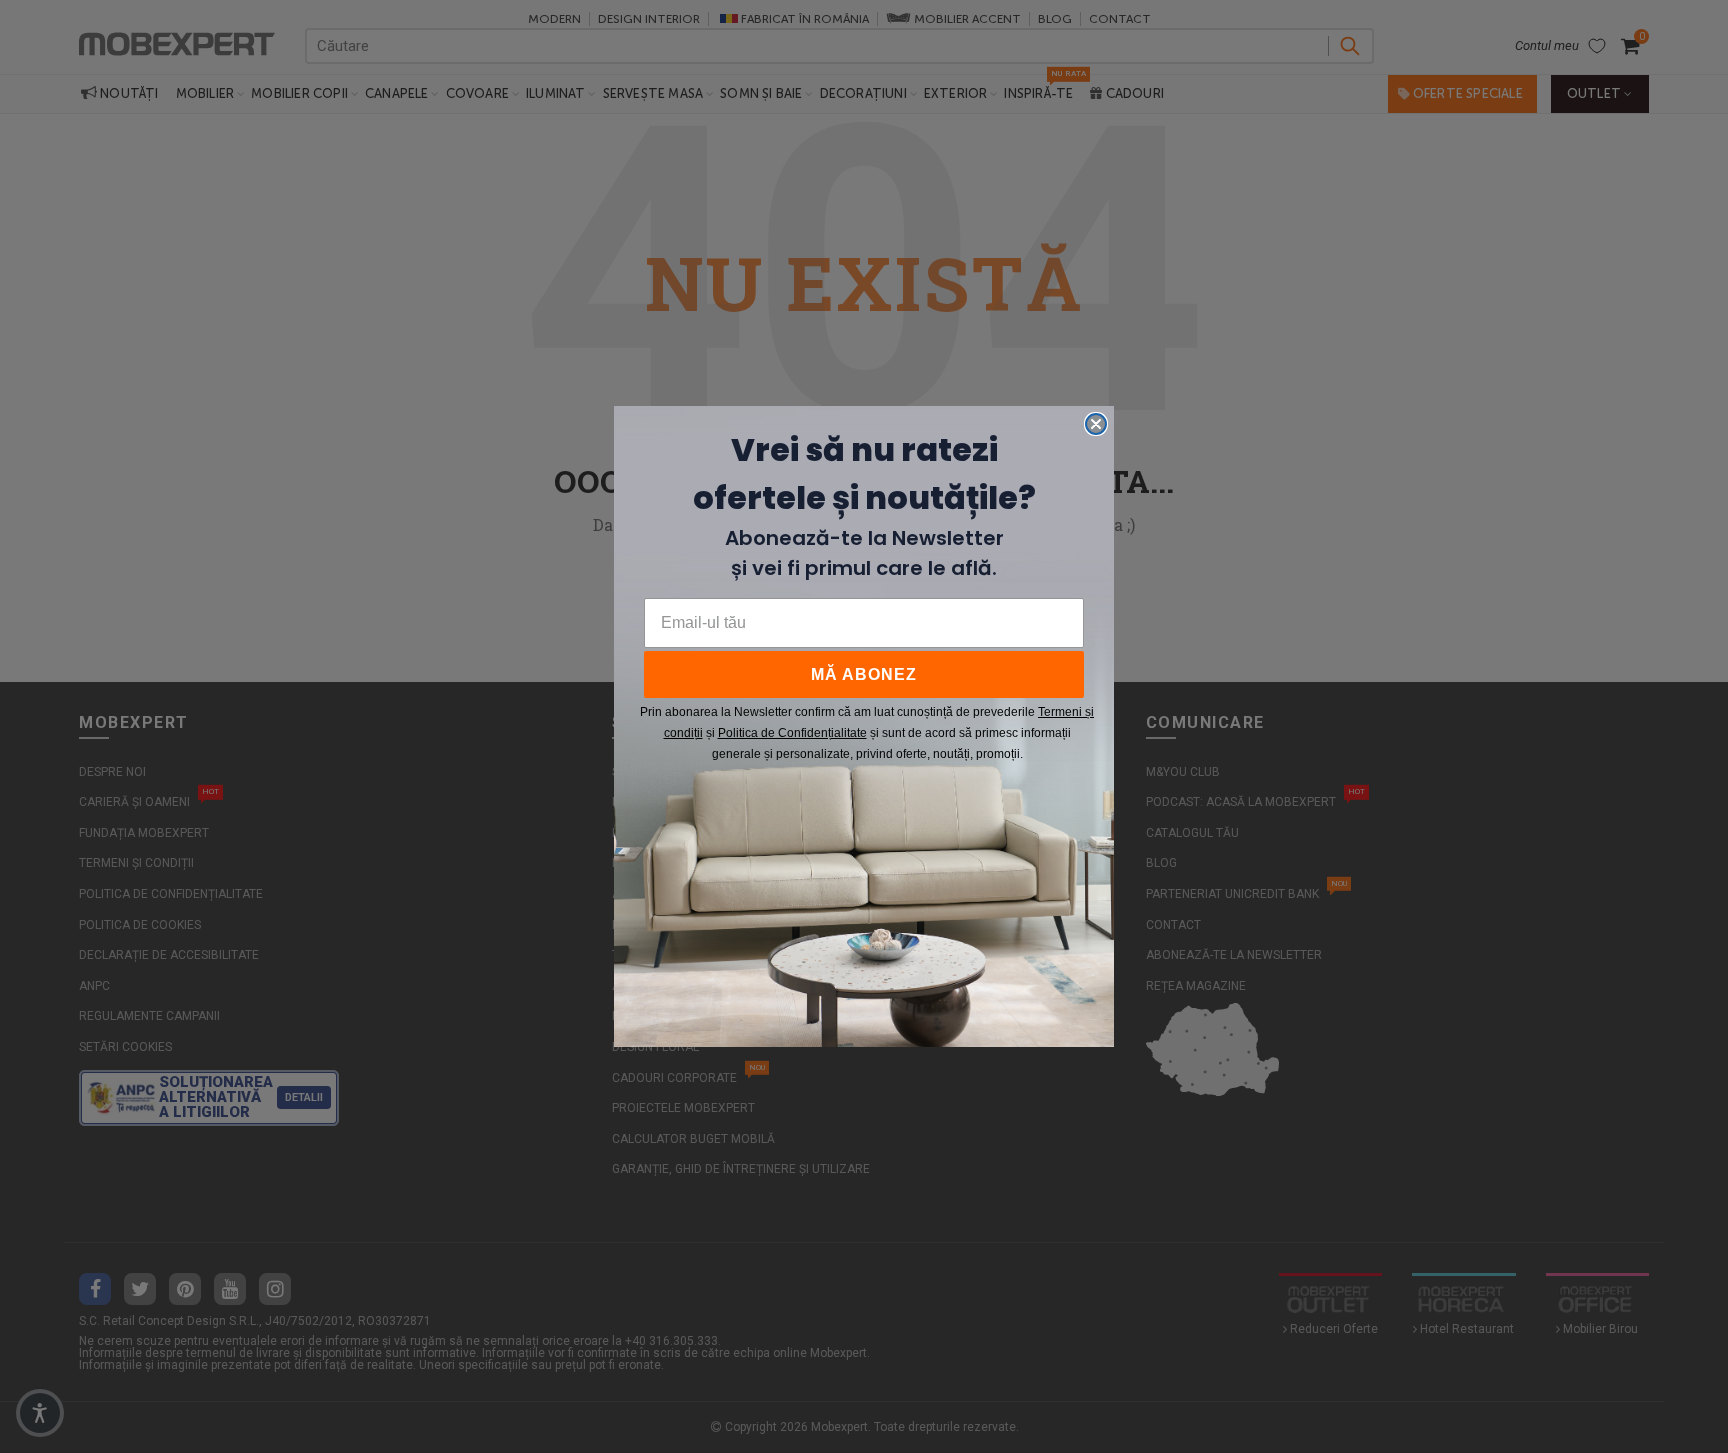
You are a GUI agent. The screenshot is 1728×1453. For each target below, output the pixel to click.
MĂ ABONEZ (864, 674)
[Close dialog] (1096, 424)
